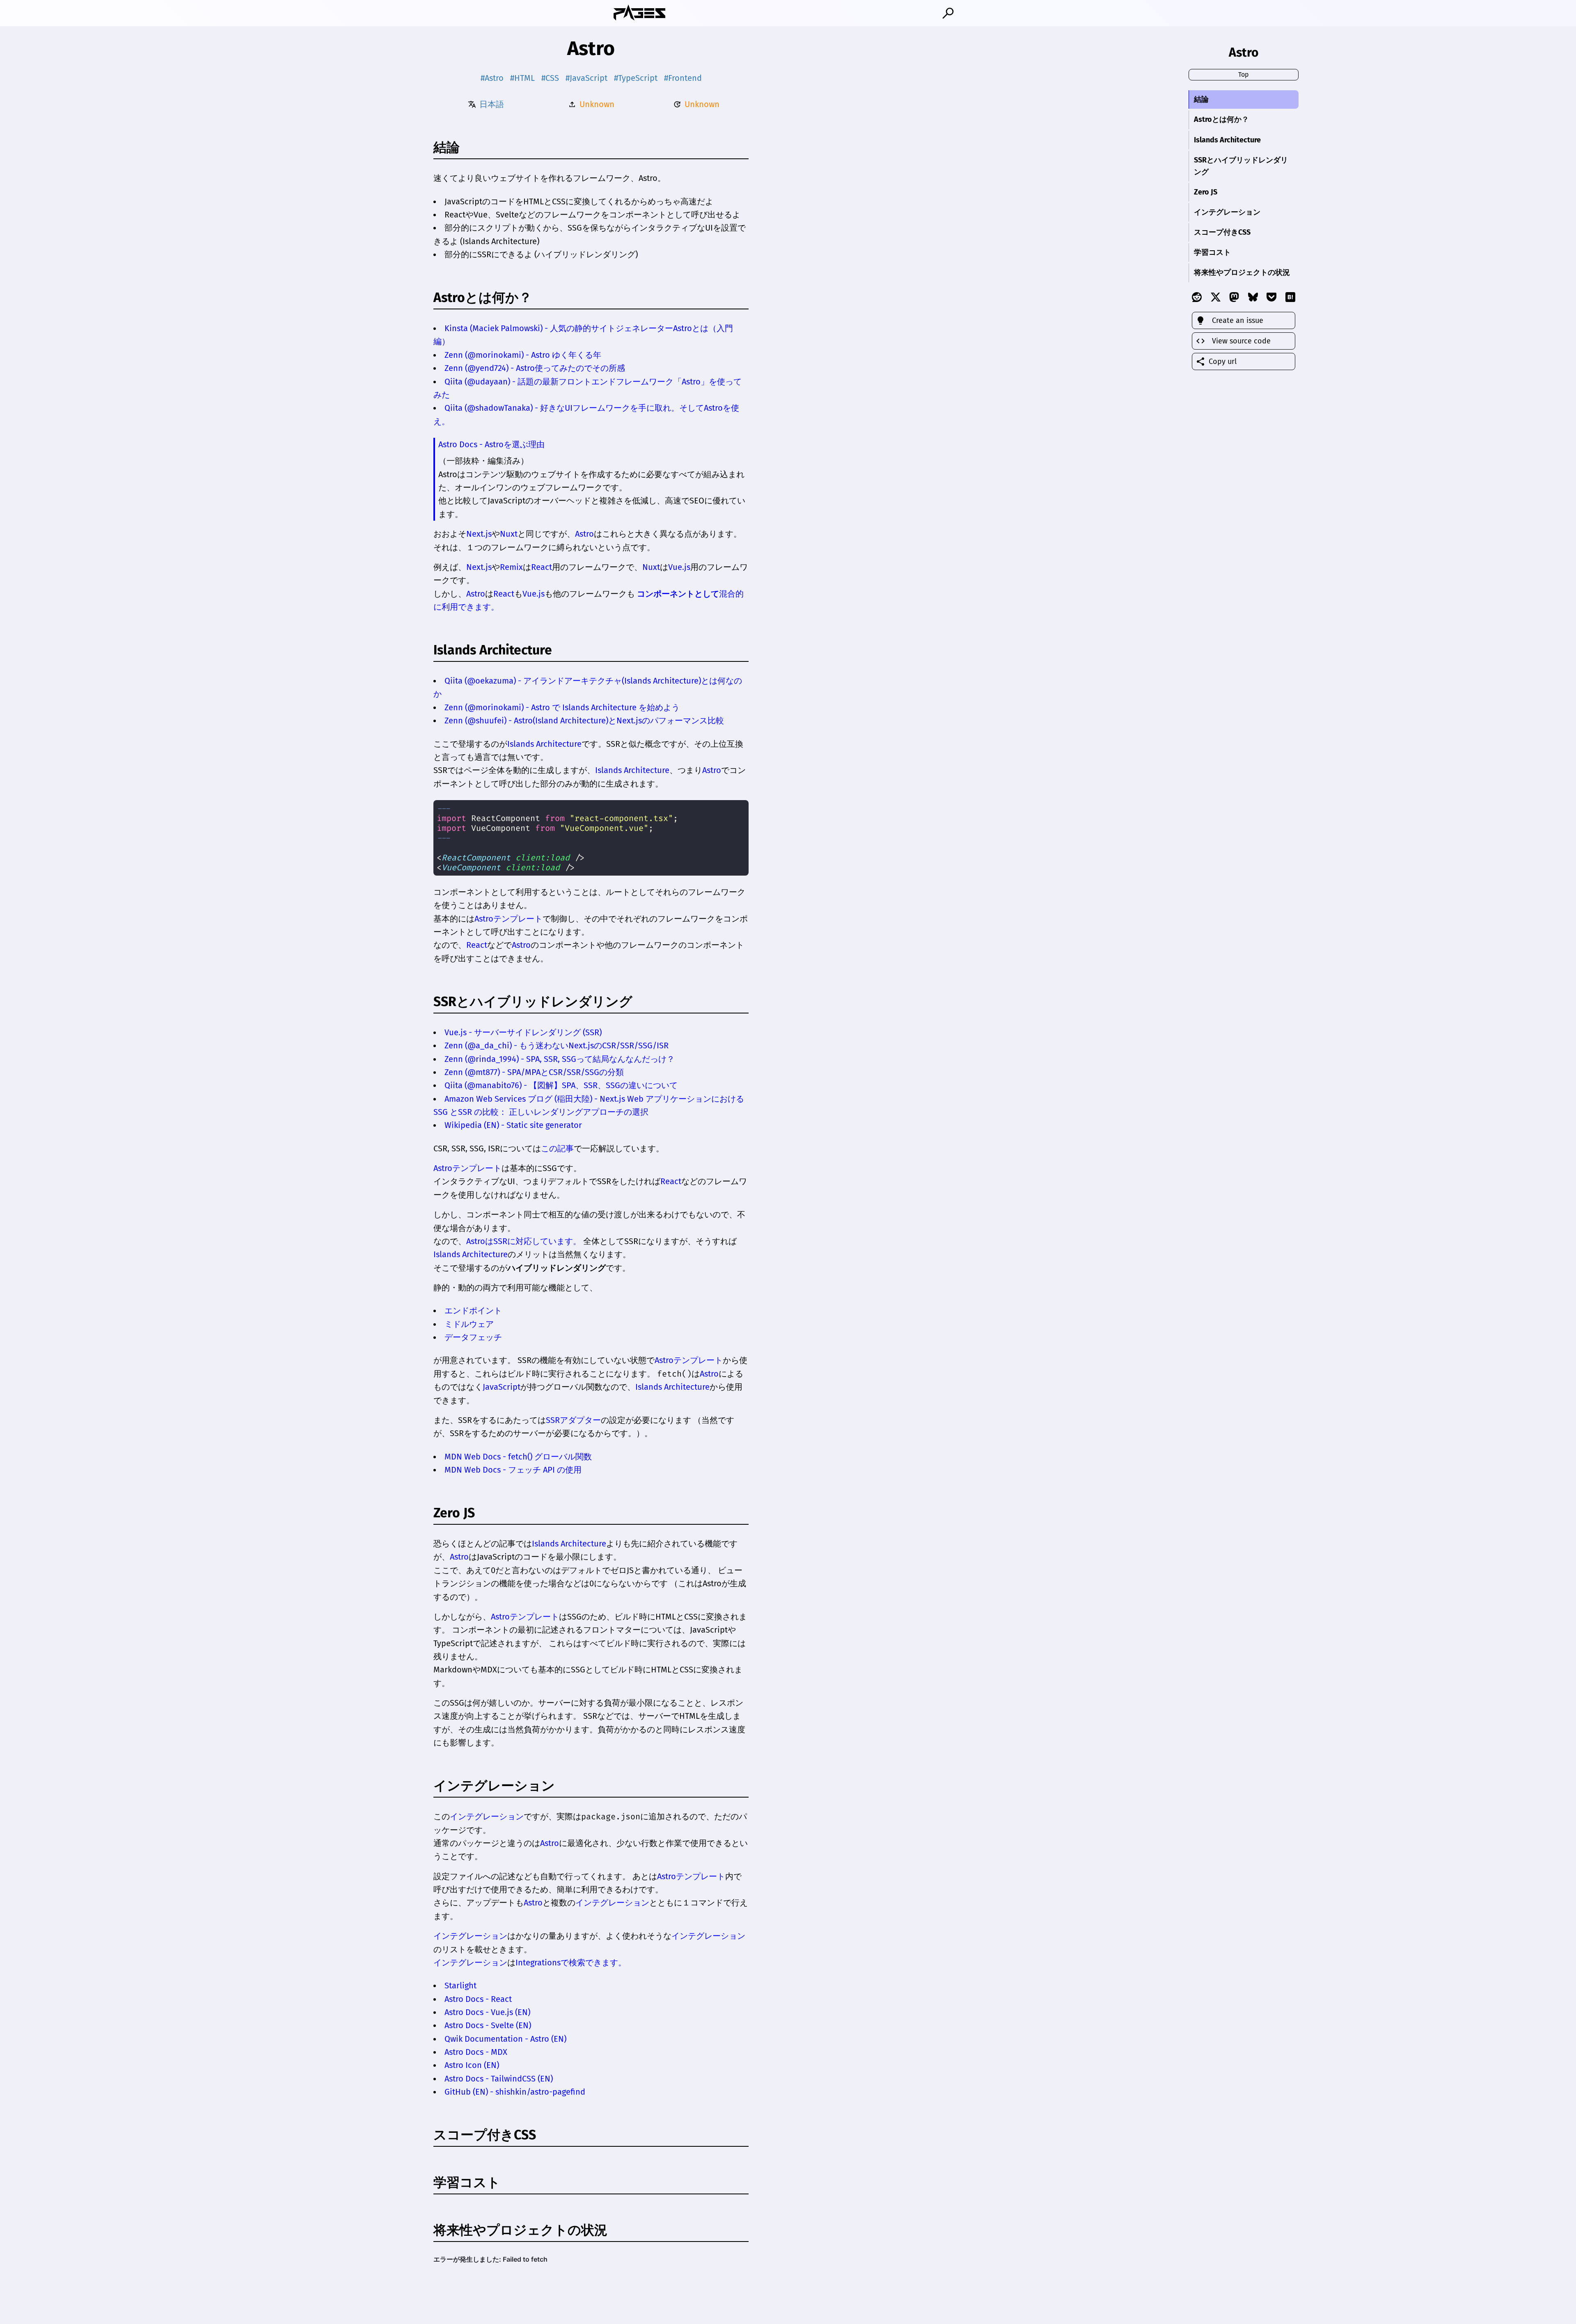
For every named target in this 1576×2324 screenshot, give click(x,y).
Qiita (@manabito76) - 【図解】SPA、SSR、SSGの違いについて (561, 1085)
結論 (1201, 99)
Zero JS (1206, 192)
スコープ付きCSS (1222, 232)
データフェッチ (473, 1337)
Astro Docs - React (478, 1999)
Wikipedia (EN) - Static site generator (513, 1125)
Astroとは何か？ (483, 297)
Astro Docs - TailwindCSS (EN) (499, 2079)
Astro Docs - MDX (476, 2052)
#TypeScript (636, 78)
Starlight (460, 1985)
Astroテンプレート (509, 919)
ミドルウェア (469, 1324)
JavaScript (502, 1387)
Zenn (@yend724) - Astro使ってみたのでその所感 (535, 368)
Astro (584, 534)
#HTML (522, 78)
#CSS (550, 78)
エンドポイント (473, 1311)
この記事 (557, 1148)
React (542, 567)
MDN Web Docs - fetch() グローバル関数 (518, 1457)
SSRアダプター (573, 1420)
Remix (511, 567)
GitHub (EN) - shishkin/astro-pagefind (515, 2092)
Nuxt (509, 534)
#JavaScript (586, 78)
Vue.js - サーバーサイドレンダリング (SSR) (523, 1032)
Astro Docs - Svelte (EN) (488, 2025)
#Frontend (683, 78)
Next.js (479, 534)
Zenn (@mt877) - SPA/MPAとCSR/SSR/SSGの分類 (534, 1072)
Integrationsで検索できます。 (571, 1963)
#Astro (492, 78)
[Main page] (639, 13)
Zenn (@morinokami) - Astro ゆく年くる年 (523, 355)
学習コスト (1212, 252)
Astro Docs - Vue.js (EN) (487, 2012)
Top (1244, 74)
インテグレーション (494, 1786)
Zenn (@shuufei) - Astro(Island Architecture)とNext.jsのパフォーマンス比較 (584, 721)
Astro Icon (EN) (472, 2065)
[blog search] (948, 13)
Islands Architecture (493, 650)
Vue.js (679, 567)
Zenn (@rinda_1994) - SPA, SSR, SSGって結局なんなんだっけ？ (560, 1059)
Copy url (1223, 361)
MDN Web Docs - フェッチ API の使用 (513, 1470)
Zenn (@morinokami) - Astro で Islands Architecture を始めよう (562, 707)
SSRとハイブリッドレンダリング (1241, 166)
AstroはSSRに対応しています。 (524, 1241)
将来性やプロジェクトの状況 (1242, 272)
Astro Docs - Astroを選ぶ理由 (491, 444)
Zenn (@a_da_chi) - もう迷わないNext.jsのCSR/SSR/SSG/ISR (557, 1045)
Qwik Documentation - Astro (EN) (505, 2039)
